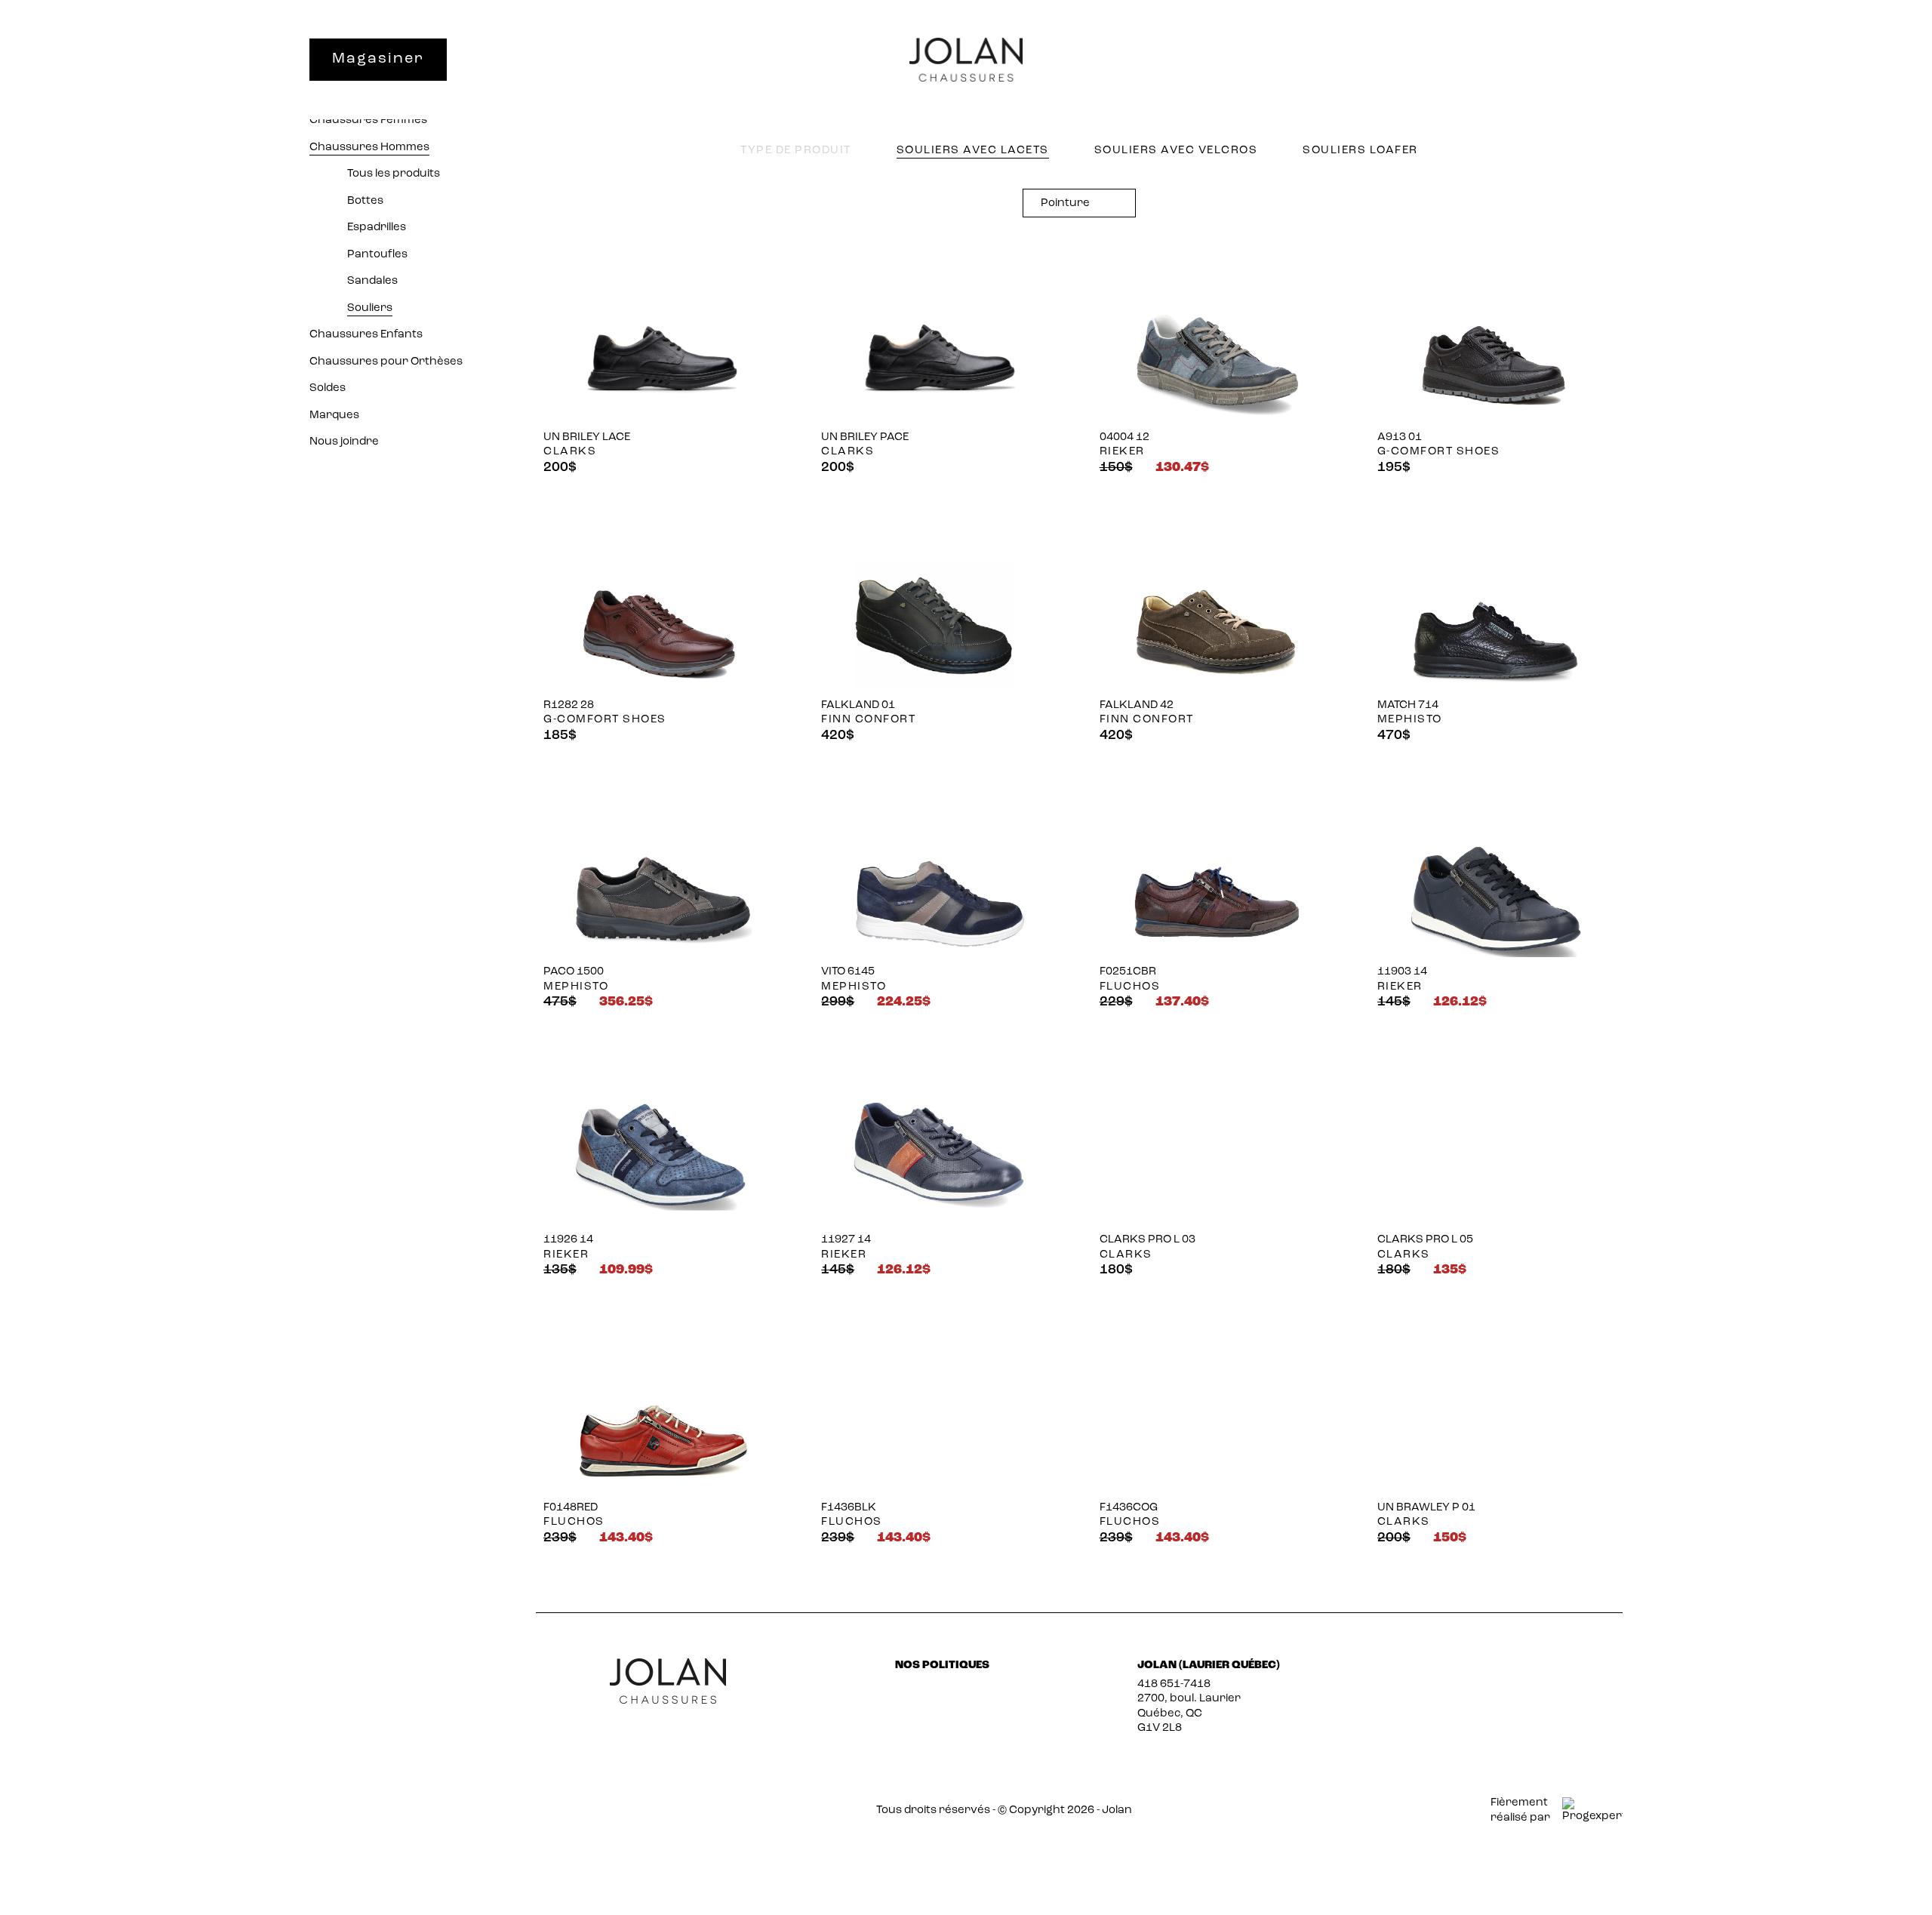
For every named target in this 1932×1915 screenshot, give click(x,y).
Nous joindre (344, 442)
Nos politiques (942, 1666)
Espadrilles (377, 228)
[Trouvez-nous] (1492, 62)
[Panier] (1609, 62)
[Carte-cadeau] (1434, 62)
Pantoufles (377, 255)
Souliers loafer (1360, 151)
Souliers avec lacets (973, 151)
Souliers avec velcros (1176, 151)
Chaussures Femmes (368, 120)
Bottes (365, 201)
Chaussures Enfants (366, 335)
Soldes (328, 388)
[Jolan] (966, 60)
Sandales (372, 281)
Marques (334, 416)
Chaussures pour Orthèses (386, 362)
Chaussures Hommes (369, 148)
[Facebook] (1491, 1672)
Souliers (370, 308)
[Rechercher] (1551, 59)
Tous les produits (394, 174)
